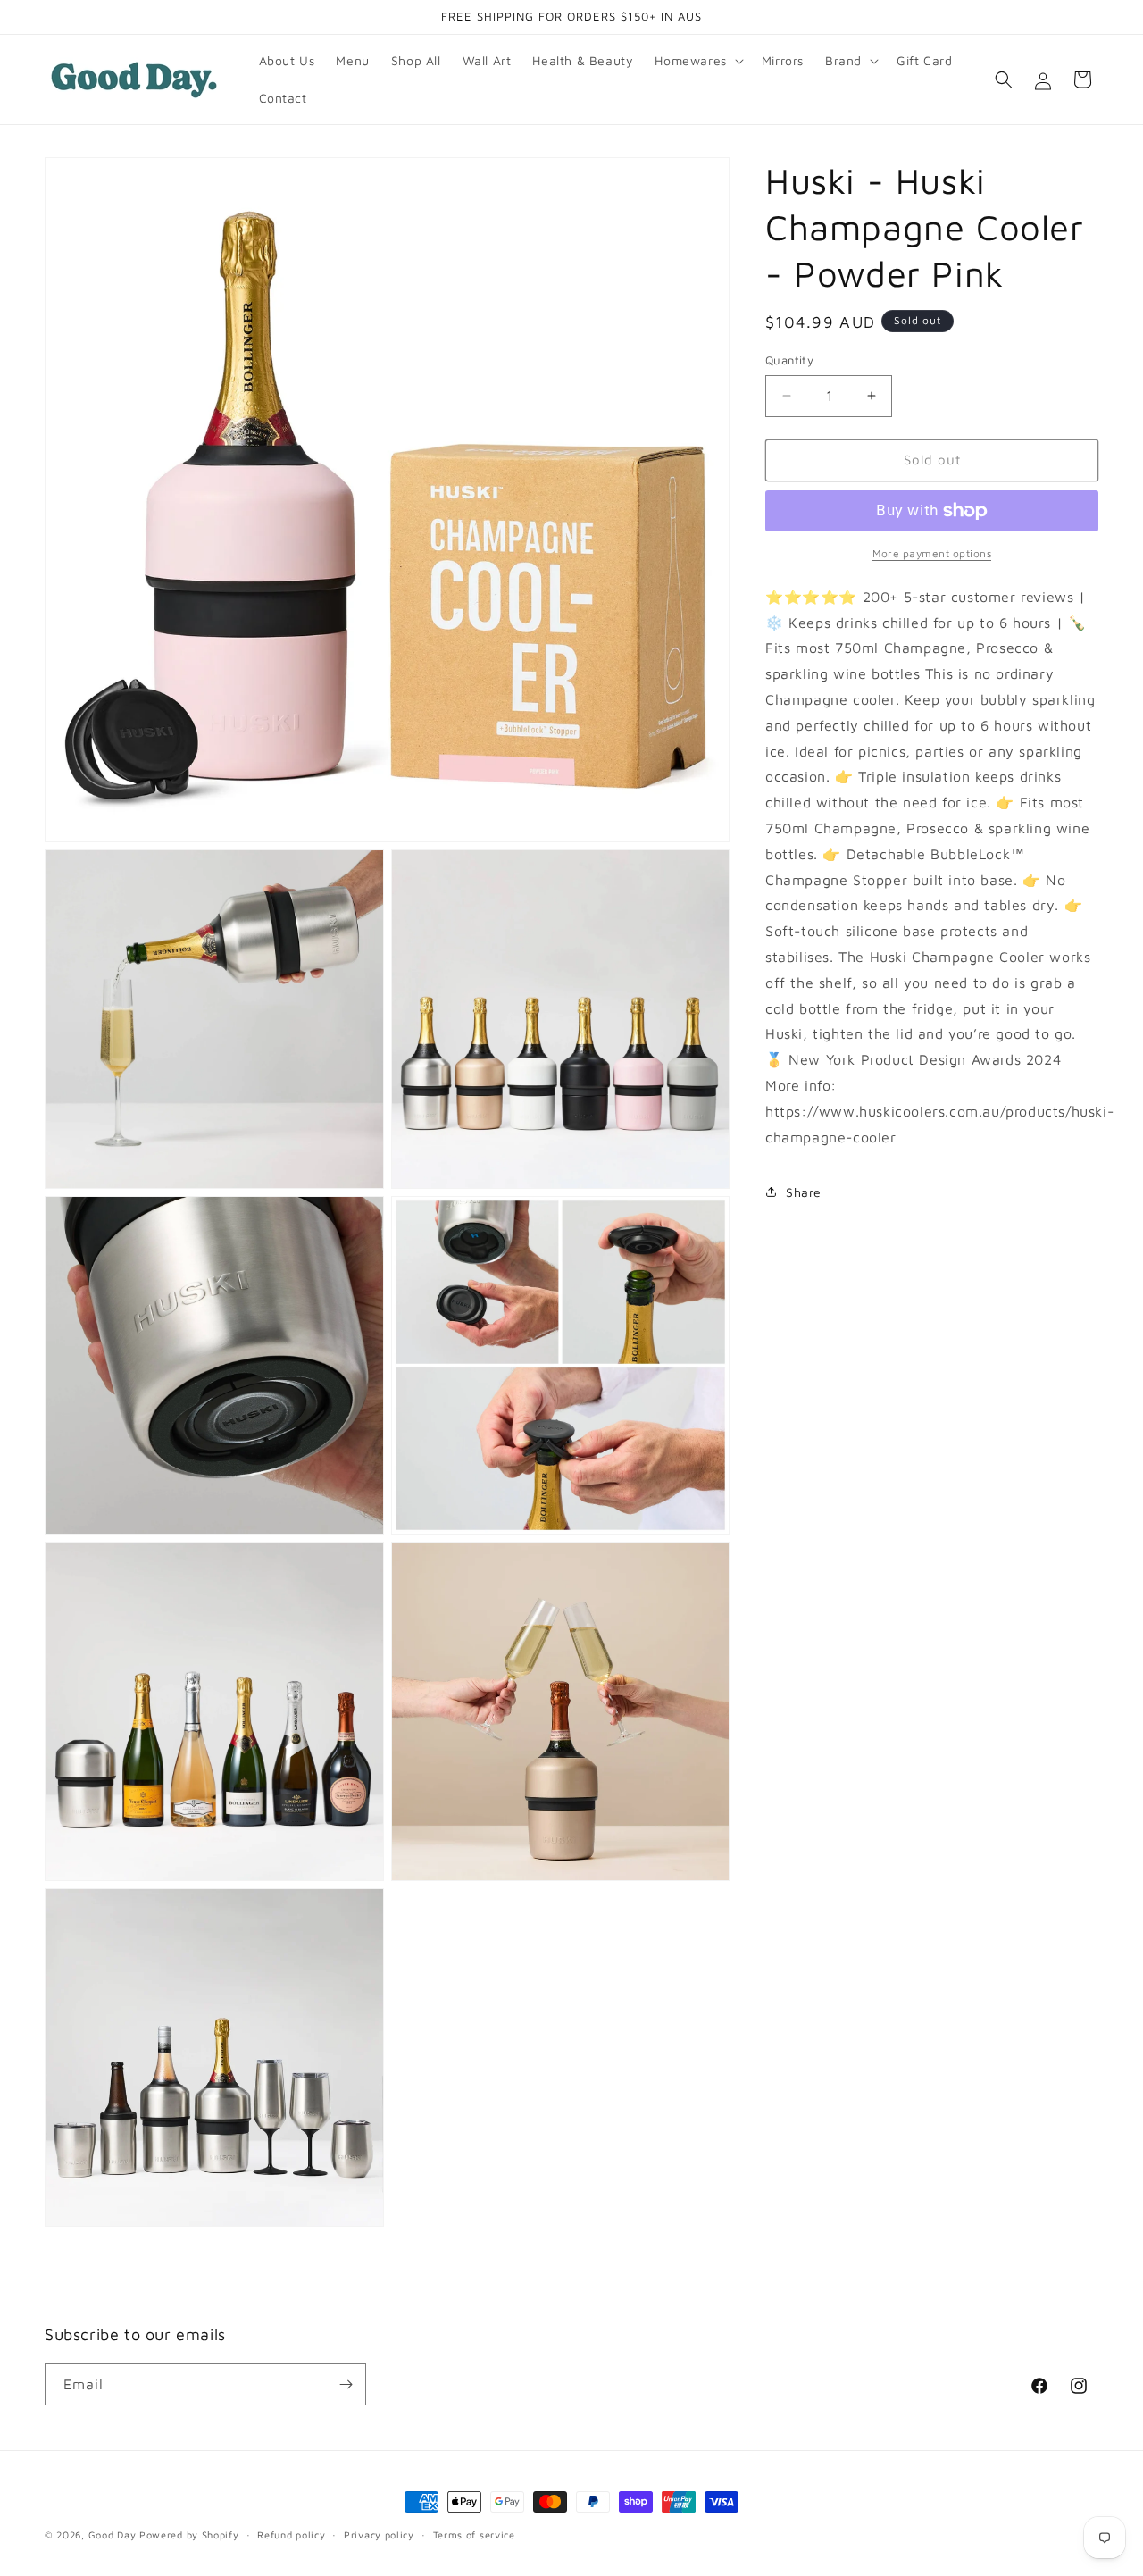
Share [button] (804, 1192)
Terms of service (474, 2534)
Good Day (113, 2534)
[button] (697, 61)
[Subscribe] (346, 2384)
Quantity (789, 360)
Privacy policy (379, 2534)
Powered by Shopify (189, 2534)
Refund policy (291, 2534)
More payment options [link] (932, 553)
